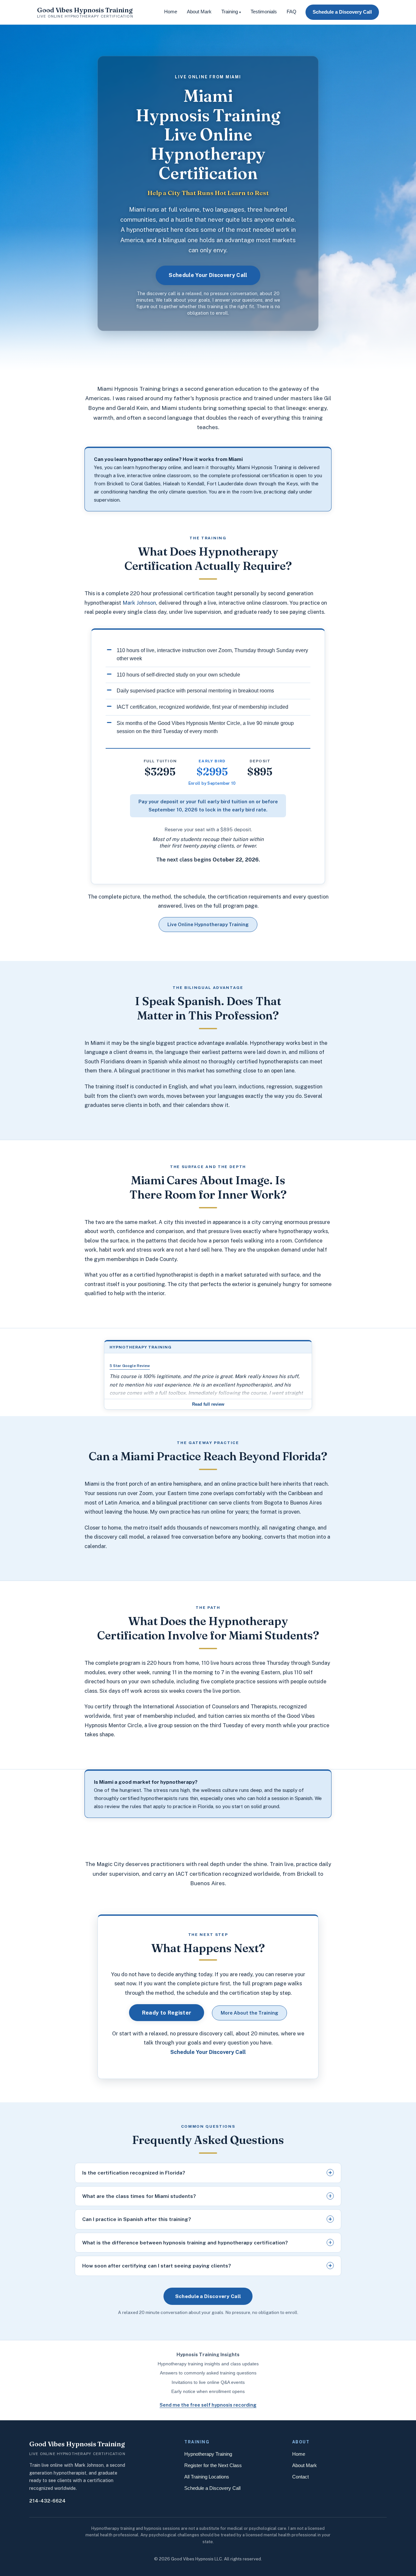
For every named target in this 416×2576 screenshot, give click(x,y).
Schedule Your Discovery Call (208, 275)
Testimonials (264, 12)
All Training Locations (207, 2477)
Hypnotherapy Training (208, 2454)
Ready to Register (167, 2013)
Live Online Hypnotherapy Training (208, 924)
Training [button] (231, 12)
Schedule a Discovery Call (342, 12)
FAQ (292, 12)
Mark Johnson (139, 603)
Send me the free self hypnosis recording (208, 2405)
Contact (300, 2477)
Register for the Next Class (213, 2465)
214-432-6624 (47, 2501)
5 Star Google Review (130, 1366)
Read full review (208, 1404)
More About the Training (249, 2013)
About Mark (199, 12)
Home (171, 12)
